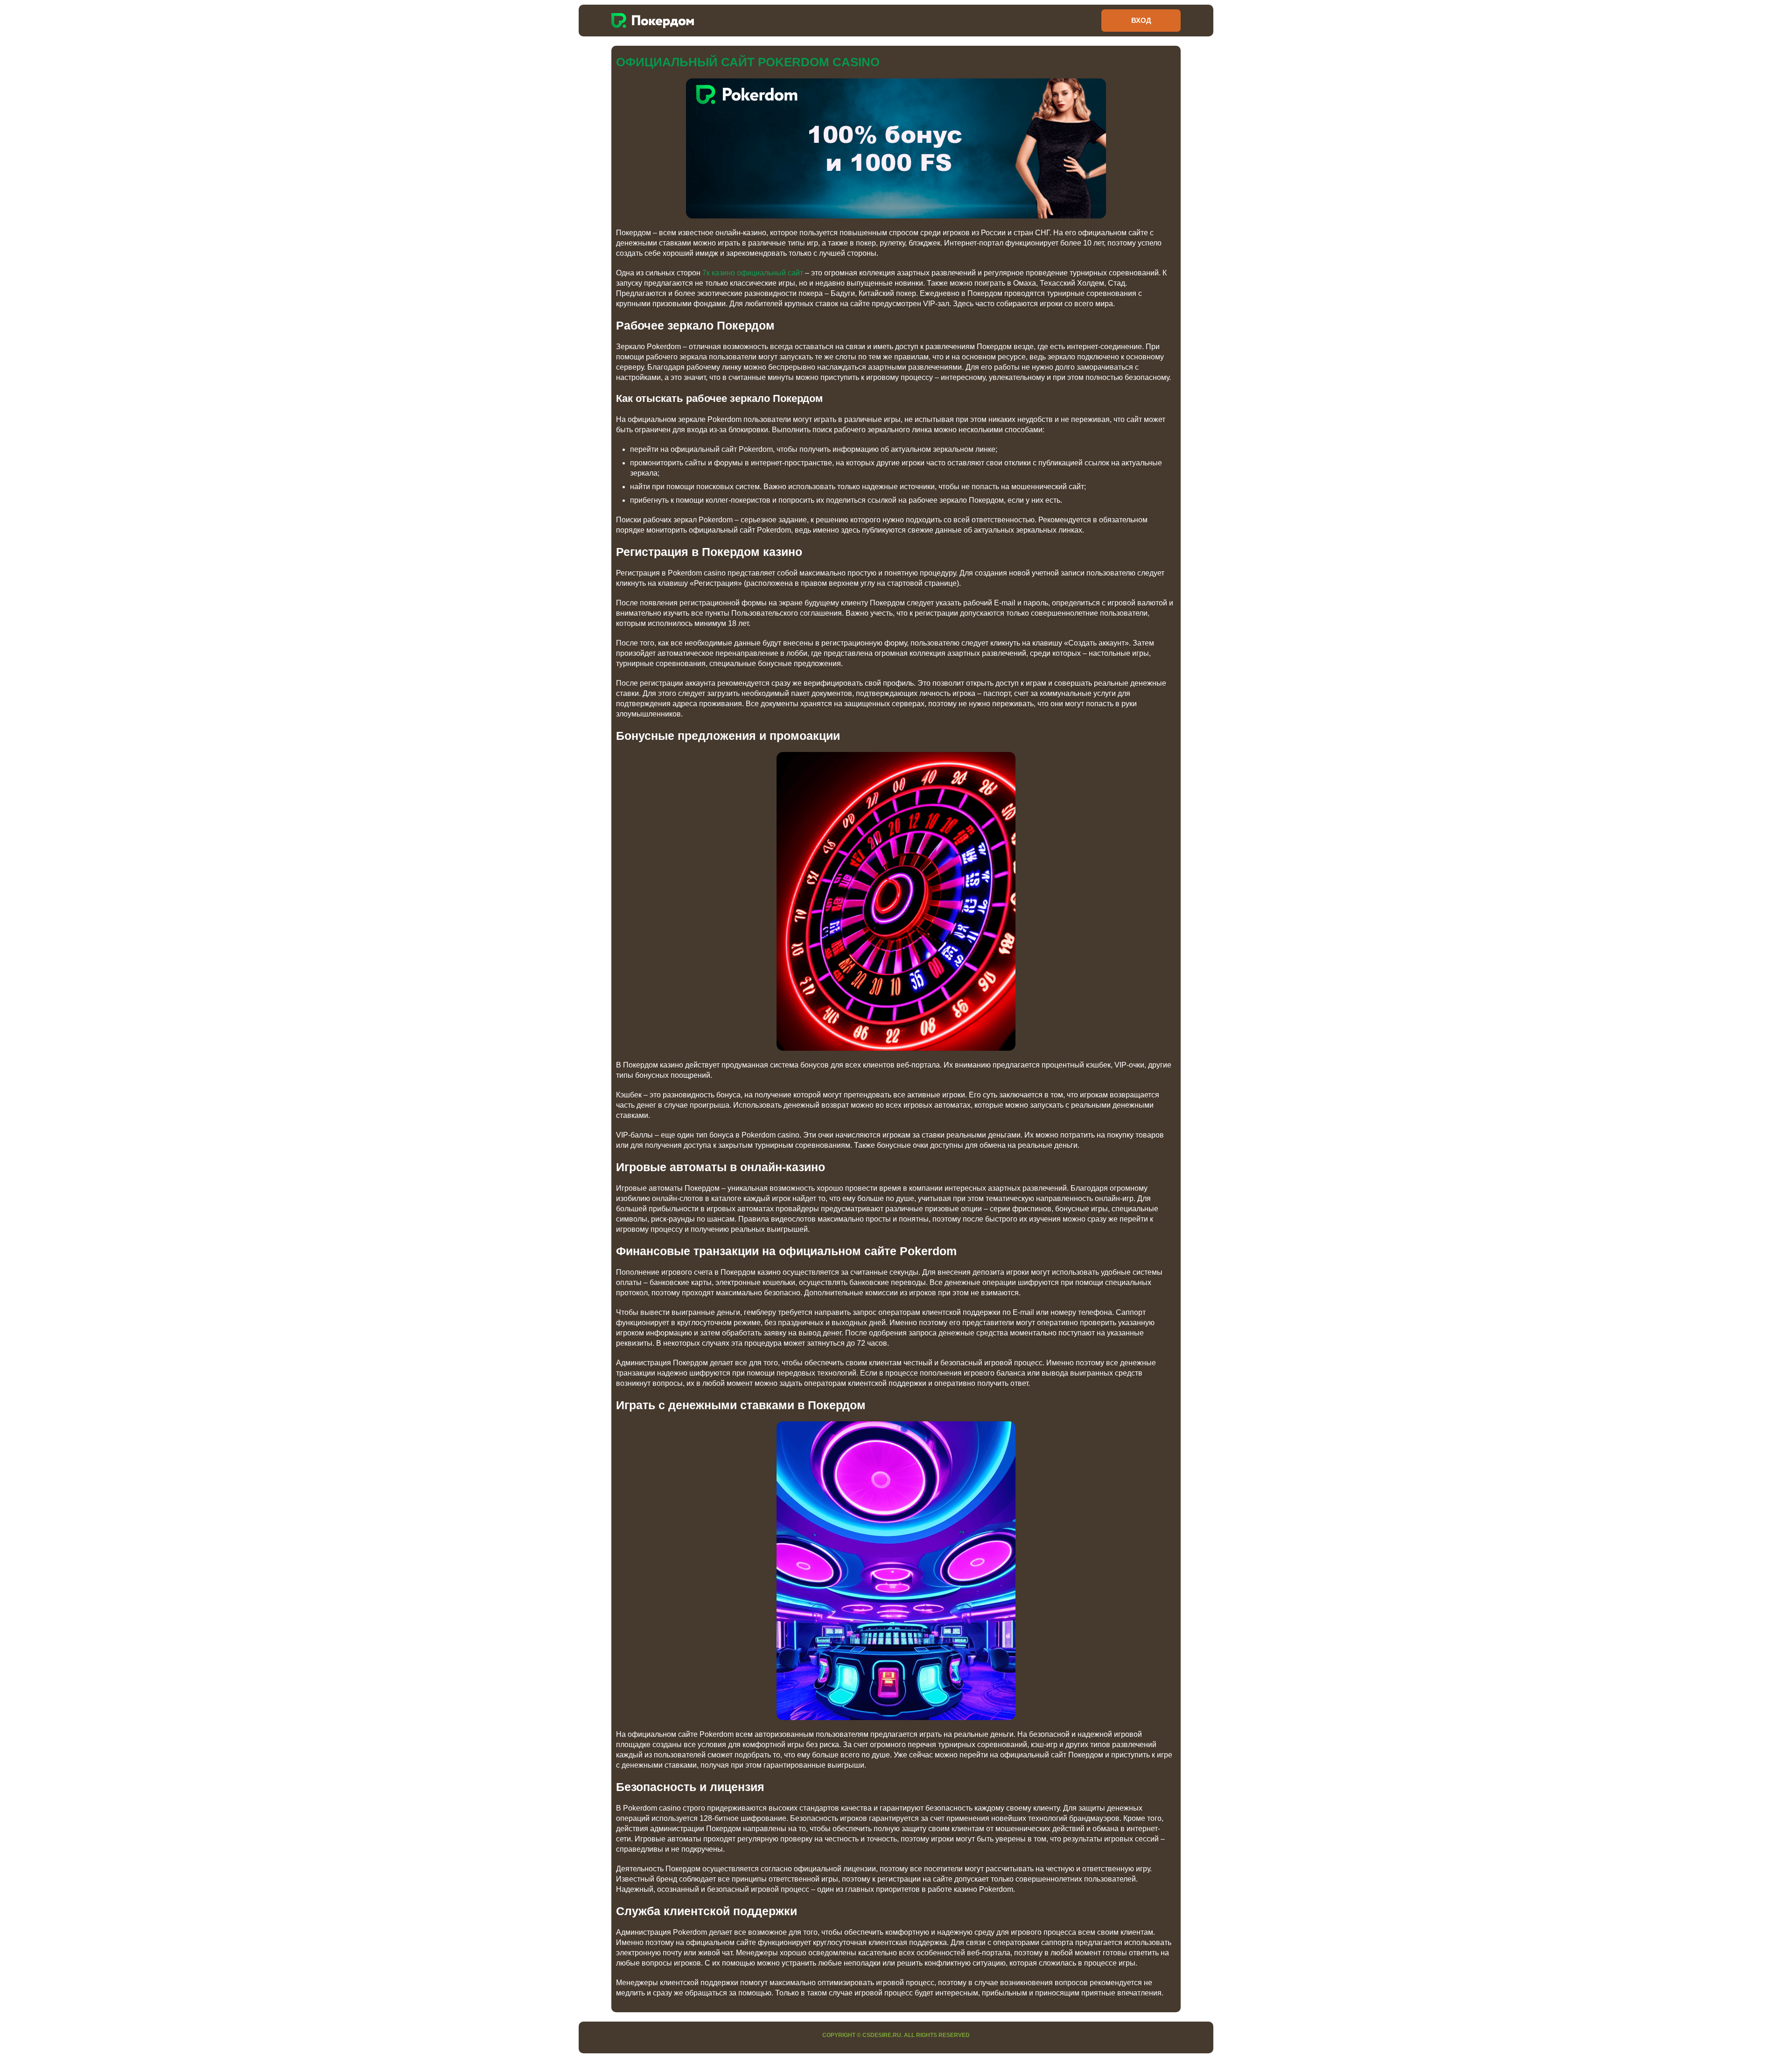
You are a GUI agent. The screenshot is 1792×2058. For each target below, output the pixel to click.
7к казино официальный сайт (753, 273)
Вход (1141, 20)
